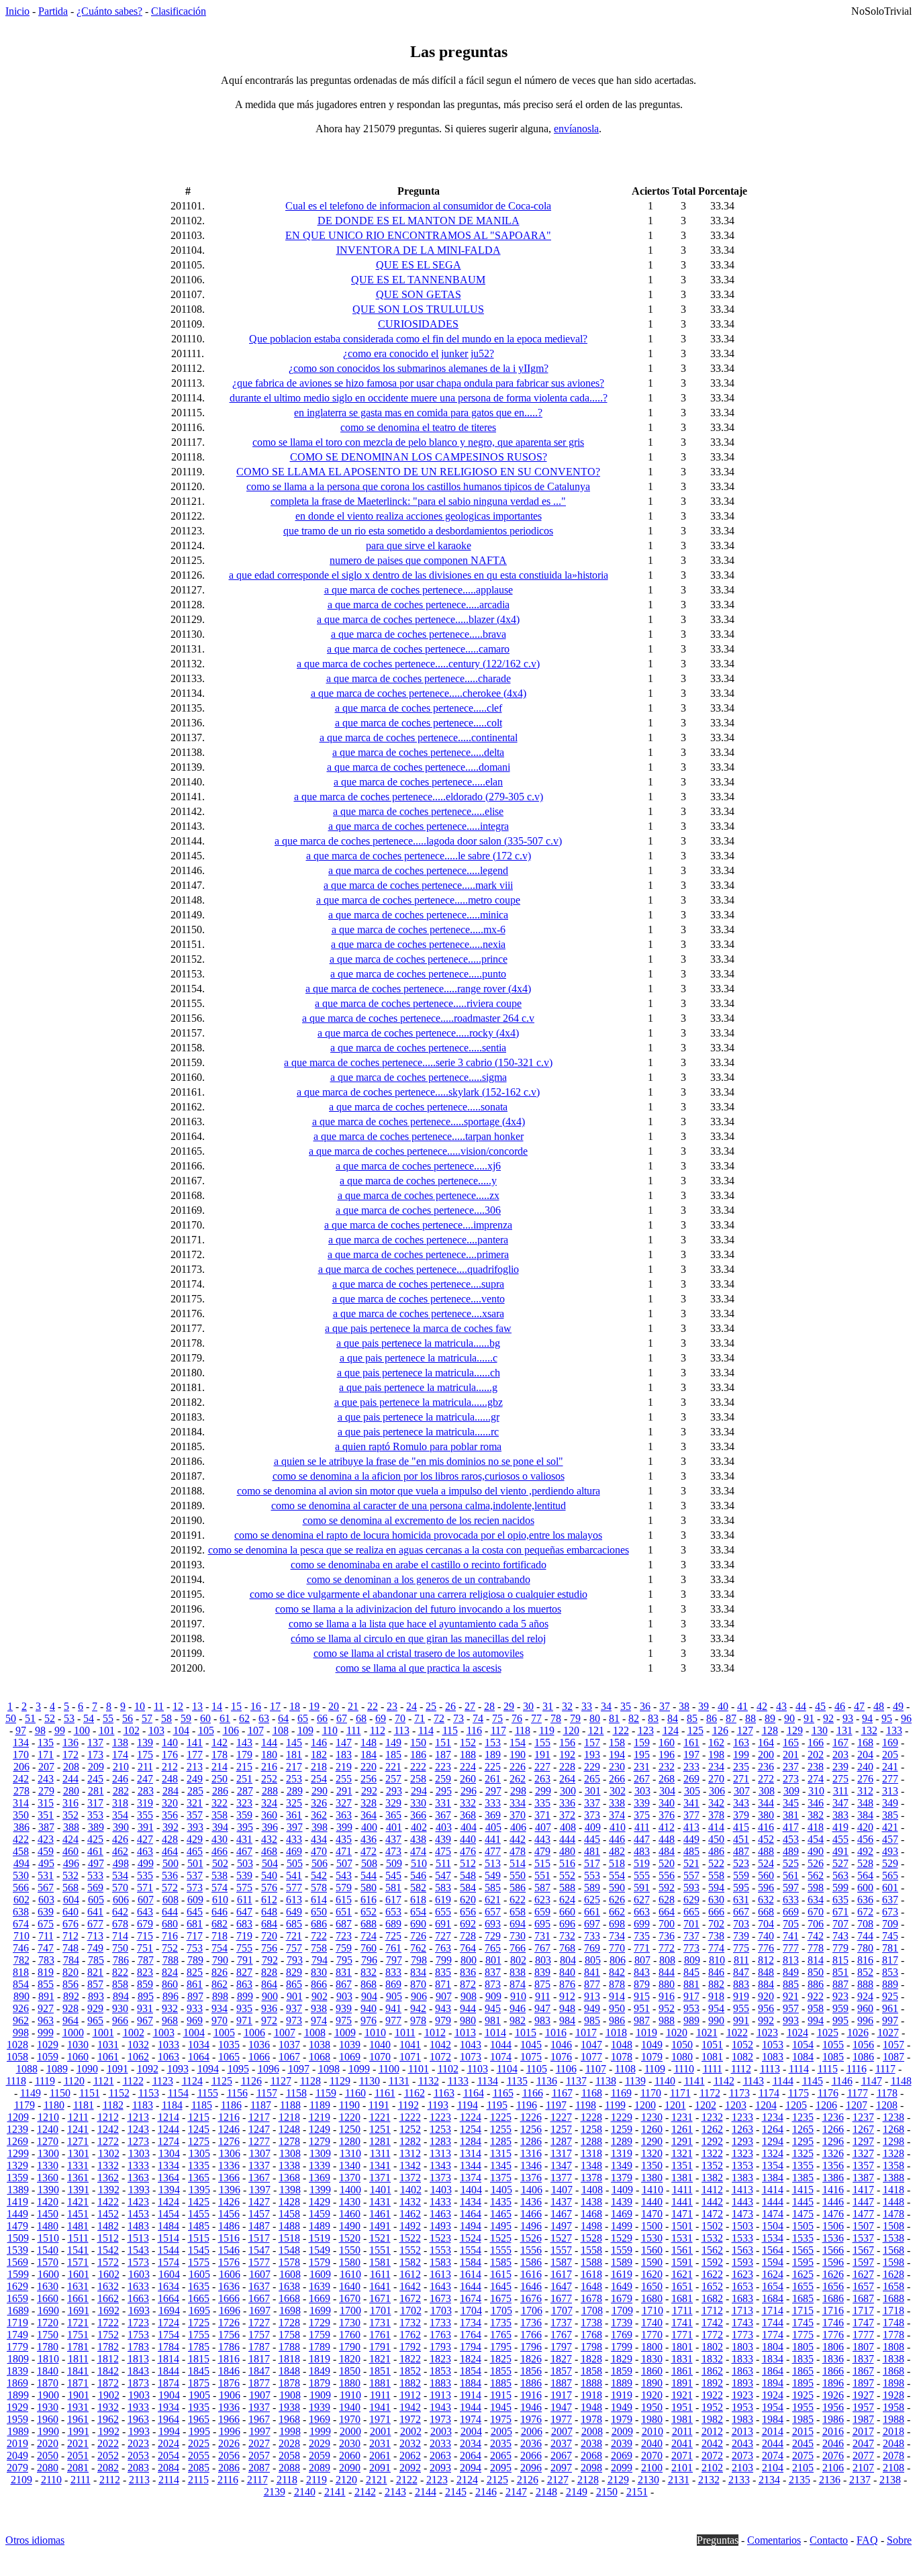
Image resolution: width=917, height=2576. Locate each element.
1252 (410, 2129)
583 (443, 1888)
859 (145, 1984)
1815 (199, 2359)
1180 (54, 2105)
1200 (645, 2105)
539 (244, 1875)
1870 (48, 2383)
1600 (48, 2274)
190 (518, 1755)
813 (791, 1960)
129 (795, 1730)
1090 (87, 2069)
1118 (16, 2081)
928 (70, 2008)
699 (642, 1924)
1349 (622, 2165)
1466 (531, 2214)
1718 (894, 2310)
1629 (17, 2286)
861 (195, 1984)
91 (809, 1718)
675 (46, 1924)
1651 (682, 2286)
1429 (320, 2202)
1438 (591, 2202)
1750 (48, 2335)
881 (691, 1984)
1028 (17, 2045)
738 (716, 1936)
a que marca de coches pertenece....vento (419, 1299)
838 (518, 1972)
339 (642, 1803)
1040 (380, 2045)
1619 (622, 2274)
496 (71, 1863)
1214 (168, 2117)
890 (21, 1996)
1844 (168, 2371)
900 (270, 1996)
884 (766, 1984)
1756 (229, 2335)
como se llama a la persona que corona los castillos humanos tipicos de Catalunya (418, 486)
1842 (108, 2371)
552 (567, 1875)
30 (528, 1706)
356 (170, 1815)
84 (673, 1718)
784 (71, 1960)
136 (70, 1743)
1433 (440, 2202)
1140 (665, 2081)
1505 (803, 2226)
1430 (350, 2202)
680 (170, 1924)
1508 (894, 2226)
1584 (471, 2262)
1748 (894, 2323)
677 (95, 1924)
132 (869, 1730)
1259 (622, 2129)
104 (181, 1730)
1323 (742, 2153)
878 (617, 1984)
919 (741, 1996)
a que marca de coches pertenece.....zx (419, 1195)
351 (46, 1815)
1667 (259, 2298)
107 (256, 1730)
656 (468, 1912)
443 (542, 1839)
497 (96, 1863)
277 (890, 1779)
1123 (163, 2081)
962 (21, 2020)
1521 (380, 2238)
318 (120, 1803)
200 (766, 1755)
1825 (501, 2359)
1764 (471, 2335)
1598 (894, 2262)
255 (344, 1779)
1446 (833, 2202)
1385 (803, 2178)
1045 (531, 2045)
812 (766, 1960)
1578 (289, 2262)
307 (742, 1791)
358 (220, 1815)
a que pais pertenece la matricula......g (418, 1387)
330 (418, 1803)
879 (642, 1984)
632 (766, 1900)
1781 (78, 2347)
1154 (178, 2093)
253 (294, 1779)
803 (543, 1960)
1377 (561, 2178)
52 (50, 1718)
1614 (471, 2274)
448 (667, 1839)
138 (120, 1743)
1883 (440, 2383)
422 (21, 1839)
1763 (440, 2335)
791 (245, 1960)
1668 (289, 2298)
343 (741, 1803)
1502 (712, 2226)
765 (493, 1948)
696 (567, 1924)
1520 (350, 2238)
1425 (199, 2202)
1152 (119, 2093)
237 (791, 1767)
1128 (310, 2081)
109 (305, 1730)
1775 (803, 2335)
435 (344, 1839)
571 (145, 1888)
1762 (410, 2335)
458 (21, 1851)
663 (642, 1912)
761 (393, 1948)
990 (716, 2020)
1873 (138, 2383)
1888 (591, 2383)
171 (46, 1755)
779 (840, 1948)
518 (617, 1863)
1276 (229, 2141)
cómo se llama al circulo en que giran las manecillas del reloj (418, 1638)
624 (567, 1900)
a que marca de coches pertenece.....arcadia (419, 605)
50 (11, 1718)
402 (419, 1827)
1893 (742, 2383)
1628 (894, 2274)
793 (295, 1960)
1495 (501, 2226)
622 (518, 1900)
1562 (712, 2250)
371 (542, 1815)
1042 (440, 2045)
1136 (547, 2081)
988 (667, 2020)
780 (865, 1948)
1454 (168, 2214)
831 (344, 1972)
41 (742, 1706)
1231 (682, 2117)
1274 (168, 2141)
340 (667, 1803)
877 (592, 1984)
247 (145, 1779)
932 (170, 2008)
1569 (17, 2262)
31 (548, 1706)
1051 (712, 2045)
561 (791, 1875)
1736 (531, 2323)
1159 (326, 2093)
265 (592, 1779)
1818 (289, 2359)
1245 (199, 2129)
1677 (561, 2298)
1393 (139, 2190)
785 (96, 1960)
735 (642, 1936)
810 (717, 1960)
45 (820, 1706)
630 (716, 1900)
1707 (562, 2310)
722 (319, 1936)
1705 (501, 2310)
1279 (320, 2141)
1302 (109, 2153)
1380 (652, 2178)
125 (695, 1730)
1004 (194, 2033)
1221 (380, 2117)
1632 (108, 2286)
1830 (652, 2359)
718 (220, 1936)
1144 (783, 2081)
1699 (320, 2310)
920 (766, 1996)
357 (195, 1815)
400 (369, 1827)
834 (418, 1972)
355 (145, 1815)
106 (231, 1730)
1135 (517, 2081)
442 (518, 1839)
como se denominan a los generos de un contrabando (419, 1579)
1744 (773, 2323)
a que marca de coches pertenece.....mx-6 (419, 929)
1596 (833, 2262)
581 (393, 1888)
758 (319, 1948)
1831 (682, 2359)
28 (489, 1706)
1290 (652, 2141)
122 (621, 1730)
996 (865, 2020)
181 (294, 1755)
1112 (741, 2069)
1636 (229, 2286)
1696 (230, 2310)
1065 (229, 2057)
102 (132, 1730)
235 (741, 1767)
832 (369, 1972)
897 (195, 1996)
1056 (863, 2045)
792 (270, 1960)
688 (369, 1924)
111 (354, 1730)
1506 (833, 2226)
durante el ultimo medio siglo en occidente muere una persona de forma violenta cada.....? (419, 398)
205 (890, 1755)
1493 (440, 2226)
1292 (712, 2141)
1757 (259, 2335)
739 (741, 1936)
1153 (149, 2093)
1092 (148, 2069)
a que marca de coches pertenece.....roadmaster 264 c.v (418, 1018)
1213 (138, 2117)
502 (220, 1863)
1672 (410, 2298)
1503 (742, 2226)
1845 (199, 2371)
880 (667, 1984)
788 (171, 1960)
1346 (531, 2165)
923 (840, 1996)
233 (691, 1767)
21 (353, 1706)
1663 (138, 2298)
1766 (531, 2335)
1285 (501, 2141)
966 (120, 2020)
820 (70, 1972)
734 (617, 1936)
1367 (259, 2178)
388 (71, 1827)
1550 (350, 2250)
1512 (108, 2238)
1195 (497, 2105)
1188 (290, 2105)
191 (542, 1755)
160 (667, 1743)
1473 (742, 2214)
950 (617, 2008)
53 (69, 1718)
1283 (440, 2141)
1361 (78, 2178)
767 (542, 1948)
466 (220, 1851)
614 (319, 1900)
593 (691, 1888)
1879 (320, 2383)
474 (418, 1851)
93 (848, 1718)
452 (766, 1839)
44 (801, 1706)
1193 (438, 2105)
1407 (562, 2190)
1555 (501, 2250)
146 (319, 1743)
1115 (828, 2069)
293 (394, 1791)
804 (568, 1960)
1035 (229, 2045)
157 (592, 1743)
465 (195, 1851)
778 (816, 1948)
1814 (168, 2359)
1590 (652, 2262)
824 (170, 1972)
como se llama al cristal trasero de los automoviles (419, 1653)
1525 (501, 2238)
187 (443, 1755)
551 (542, 1875)
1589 (622, 2262)
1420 (48, 2202)
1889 (622, 2383)
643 (145, 1912)
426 (120, 1839)
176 (170, 1755)
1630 (48, 2286)
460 (70, 1851)
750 (120, 1948)
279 (46, 1791)
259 (443, 1779)
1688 (894, 2298)
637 (890, 1900)
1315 (501, 2153)
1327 (863, 2153)
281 (96, 1791)
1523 (440, 2238)
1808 (894, 2347)
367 (443, 1815)
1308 (290, 2153)
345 (791, 1803)
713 (95, 1936)
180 (269, 1755)
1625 (803, 2274)
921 (791, 1996)
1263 (742, 2129)
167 (840, 1743)
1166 (533, 2093)
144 (269, 1743)
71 (420, 1718)
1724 (168, 2323)
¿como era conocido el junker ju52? (419, 353)
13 (197, 1706)
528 (865, 1863)
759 (344, 1948)
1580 (350, 2262)
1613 (440, 2274)
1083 (773, 2057)
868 (369, 1984)
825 (195, 1972)
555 (642, 1875)
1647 (561, 2286)
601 (890, 1888)
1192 (408, 2105)
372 (567, 1815)
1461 (380, 2214)
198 (716, 1755)
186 (418, 1755)
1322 (712, 2153)
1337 (259, 2165)
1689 (18, 2310)
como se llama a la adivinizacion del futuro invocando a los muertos (418, 1609)
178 (220, 1755)
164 (766, 1743)
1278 (289, 2141)
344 (766, 1803)
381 (791, 1815)
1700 (350, 2310)
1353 (742, 2165)
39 (704, 1706)
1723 (138, 2323)
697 (592, 1924)
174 (120, 1755)
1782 (108, 2347)
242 (21, 1779)
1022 (737, 2033)
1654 (773, 2286)
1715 (803, 2310)
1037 (289, 2045)
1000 (73, 2033)
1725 (199, 2323)
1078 (622, 2057)
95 (887, 1718)
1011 (405, 2033)
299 (543, 1791)
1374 (471, 2178)
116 (474, 1730)
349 (890, 1803)
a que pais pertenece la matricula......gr (419, 1417)
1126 (251, 2081)
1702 (411, 2310)
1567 (863, 2250)
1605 (199, 2274)
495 (46, 1863)
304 (667, 1791)
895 (146, 1996)
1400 (350, 2190)
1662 (108, 2298)
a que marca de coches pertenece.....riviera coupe (418, 1003)
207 (46, 1767)
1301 (79, 2153)
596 (766, 1888)
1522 (410, 2238)
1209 (18, 2117)
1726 (229, 2323)
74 (478, 1718)
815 (840, 1960)
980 (468, 2020)
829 (294, 1972)
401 (394, 1827)
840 (567, 1972)
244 (70, 1779)
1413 (742, 2190)
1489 (320, 2226)
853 (890, 1972)
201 (791, 1755)
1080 (682, 2057)
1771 (682, 2335)
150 (418, 1743)
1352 (712, 2165)
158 (617, 1743)
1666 (229, 2298)
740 (766, 1936)
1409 (622, 2190)
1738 (591, 2323)
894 (121, 1996)
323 (244, 1803)
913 (592, 1996)
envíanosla (576, 129)
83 (653, 1718)
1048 (622, 2045)
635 (840, 1900)
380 (766, 1815)
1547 (259, 2250)
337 (592, 1803)
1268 (894, 2129)
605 (96, 1900)
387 (46, 1827)
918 (716, 1996)
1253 (440, 2129)
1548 (289, 2250)
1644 (471, 2286)
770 (617, 1948)
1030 (78, 2045)
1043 (471, 2045)
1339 (320, 2165)
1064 (199, 2057)
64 (283, 1718)
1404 (471, 2190)
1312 (410, 2153)
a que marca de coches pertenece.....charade (419, 678)
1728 (289, 2323)
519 (642, 1863)
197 (691, 1755)
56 (128, 1718)
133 (894, 1730)
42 (762, 1706)
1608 (290, 2274)
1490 (350, 2226)
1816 (229, 2359)
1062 (138, 2057)
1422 (108, 2202)
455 (840, 1839)
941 (393, 2008)
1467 (561, 2214)
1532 (712, 2238)
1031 (108, 2045)
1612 (410, 2274)
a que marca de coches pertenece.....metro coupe (418, 900)
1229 (622, 2117)
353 (95, 1815)
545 (393, 1875)
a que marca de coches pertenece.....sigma (419, 1077)
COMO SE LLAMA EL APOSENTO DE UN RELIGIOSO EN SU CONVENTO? (418, 472)
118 (523, 1730)
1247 (259, 2129)
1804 (773, 2347)
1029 (48, 2045)
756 (269, 1948)
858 (120, 1984)
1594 (773, 2262)
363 (344, 1815)
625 (592, 1900)
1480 (48, 2226)
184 (369, 1755)
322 (220, 1803)
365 (393, 1815)
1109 (655, 2069)
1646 (531, 2286)
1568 (894, 2250)
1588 (591, 2262)
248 (170, 1779)
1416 (833, 2190)
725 (393, 1936)
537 (195, 1875)
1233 (742, 2117)
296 (469, 1791)
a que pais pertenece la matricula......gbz (419, 1402)
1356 (833, 2165)
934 (220, 2008)
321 (195, 1803)
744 (865, 1936)
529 (890, 1863)
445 (592, 1839)
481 (592, 1851)
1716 (833, 2310)
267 (642, 1779)
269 (691, 1779)
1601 (79, 2274)
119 (547, 1730)
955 (741, 2008)
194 (617, 1755)
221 (393, 1767)
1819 (320, 2359)
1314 (471, 2153)
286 (220, 1791)
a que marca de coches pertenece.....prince (419, 959)
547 (443, 1875)
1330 (48, 2165)
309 (791, 1791)
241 (890, 1767)
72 (439, 1718)
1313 (440, 2153)
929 (95, 2008)
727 (443, 1936)
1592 (712, 2262)
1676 (531, 2298)
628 (667, 1900)
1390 (48, 2190)
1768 (591, 2335)
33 (587, 1706)
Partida (53, 11)
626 (617, 1900)
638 (21, 1912)
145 (294, 1743)
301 (593, 1791)
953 (691, 2008)
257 (393, 1779)
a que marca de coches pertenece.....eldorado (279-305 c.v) (419, 797)
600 (865, 1888)
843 (642, 1972)
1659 (17, 2298)
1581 (380, 2262)
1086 (863, 2057)
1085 (833, 2057)
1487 (259, 2226)
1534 (773, 2238)
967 (145, 2020)
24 (412, 1706)
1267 (863, 2129)
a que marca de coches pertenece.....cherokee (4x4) (419, 693)
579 (344, 1888)
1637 (259, 2286)
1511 (78, 2238)
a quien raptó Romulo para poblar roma (418, 1446)
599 (840, 1888)
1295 (803, 2141)
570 (120, 1888)
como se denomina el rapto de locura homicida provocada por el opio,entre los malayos (418, 1535)
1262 (712, 2129)
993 (791, 2020)
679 (145, 1924)
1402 (411, 2190)
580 (369, 1888)
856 (70, 1984)
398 (320, 1827)
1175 (799, 2093)
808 (667, 1960)
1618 (591, 2274)
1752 (108, 2335)
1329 (17, 2165)
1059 (48, 2057)
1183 (143, 2105)
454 (816, 1839)
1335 (199, 2165)
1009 (345, 2033)
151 (443, 1743)
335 (542, 1803)
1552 (410, 2250)
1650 (652, 2286)
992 (766, 2020)
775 (741, 1948)
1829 (622, 2359)
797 (394, 1960)
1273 (138, 2141)
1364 (168, 2178)
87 (731, 1718)
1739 (622, 2323)
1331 (78, 2165)
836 (468, 1972)
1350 (652, 2165)
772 (667, 1948)
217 (294, 1767)
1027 (888, 2033)
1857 (561, 2371)
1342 (410, 2165)
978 (418, 2020)
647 (244, 1912)
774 (716, 1948)
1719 (17, 2323)
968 (170, 2020)
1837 (863, 2359)
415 (741, 1827)
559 (741, 1875)
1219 (320, 2117)
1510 (48, 2238)
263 (542, 1779)
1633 (138, 2286)
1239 (17, 2129)
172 (70, 1755)
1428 (289, 2202)
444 (567, 1839)
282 (121, 1791)
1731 (380, 2323)
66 (322, 1718)
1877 (259, 2383)
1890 (652, 2383)
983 (542, 2020)
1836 (833, 2359)
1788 (289, 2347)
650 (319, 1912)
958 (816, 2008)
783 (46, 1960)
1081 (712, 2057)
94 (867, 1718)
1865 (803, 2371)
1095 (238, 2069)
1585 (501, 2262)
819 (46, 1972)
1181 (84, 2105)
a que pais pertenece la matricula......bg (418, 1343)
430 (220, 1839)
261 (493, 1779)
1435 (501, 2202)
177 (195, 1755)
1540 (48, 2250)
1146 (842, 2081)
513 (493, 1863)
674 (21, 1924)
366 (418, 1815)
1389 (18, 2190)
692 (468, 1924)
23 (392, 1706)
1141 (694, 2081)
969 (195, 2020)
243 (46, 1779)
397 (295, 1827)
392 (171, 1827)
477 (493, 1851)
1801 (682, 2347)
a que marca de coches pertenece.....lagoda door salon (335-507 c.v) (418, 841)
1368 (289, 2178)
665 (691, 1912)
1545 (199, 2250)
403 (444, 1827)
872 (468, 1984)
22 (373, 1706)
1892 (712, 2383)
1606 (230, 2274)
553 (592, 1875)
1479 (17, 2226)
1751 (78, 2335)
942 (418, 2008)
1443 (742, 2202)
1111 (713, 2069)
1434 (471, 2202)
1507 (863, 2226)
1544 (168, 2250)
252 (269, 1779)
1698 (290, 2310)
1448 (894, 2202)
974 (319, 2020)
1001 (103, 2033)
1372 (410, 2178)
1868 (894, 2371)
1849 (320, 2371)
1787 (259, 2347)
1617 (561, 2274)
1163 (444, 2093)
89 (770, 1718)
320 (170, 1803)
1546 (229, 2250)
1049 (652, 2045)
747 (46, 1948)
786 (121, 1960)
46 (840, 1706)
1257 (561, 2129)
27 (470, 1706)
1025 (828, 2033)
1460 (350, 2214)
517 (592, 1863)
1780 (48, 2347)
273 (791, 1779)
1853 (440, 2371)
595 (741, 1888)
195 (642, 1755)
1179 (25, 2105)
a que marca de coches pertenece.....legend (418, 870)
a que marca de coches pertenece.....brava (419, 634)
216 (269, 1767)
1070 (380, 2057)
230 (617, 1767)
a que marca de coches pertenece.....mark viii (418, 885)
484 (667, 1851)
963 (46, 2020)
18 (295, 1706)
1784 (168, 2347)
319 (145, 1803)
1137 (576, 2081)
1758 (289, 2335)
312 (865, 1791)
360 (269, 1815)
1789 (320, 2347)
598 (816, 1888)
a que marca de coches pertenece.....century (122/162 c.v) (418, 664)
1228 (591, 2117)
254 (319, 1779)
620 (468, 1900)
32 (567, 1706)
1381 (682, 2178)
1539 (17, 2250)
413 (691, 1827)
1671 (380, 2298)
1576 (229, 2262)
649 (294, 1912)
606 (121, 1900)
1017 (586, 2033)
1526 (531, 2238)
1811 (78, 2359)
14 (217, 1706)
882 (716, 1984)
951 (642, 2008)
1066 (259, 2057)
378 (716, 1815)
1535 (803, 2238)
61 (225, 1718)
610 (220, 1900)
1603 (139, 2274)
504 (270, 1863)
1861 (682, 2371)
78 (556, 1718)
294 (419, 1791)
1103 (478, 2069)
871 (443, 1984)
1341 (380, 2165)
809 (692, 1960)
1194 (468, 2105)
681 (195, 1924)
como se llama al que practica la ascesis (419, 1668)
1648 (591, 2286)
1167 (562, 2093)
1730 (350, 2323)
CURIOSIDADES (418, 324)
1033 (168, 2045)
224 (468, 1767)
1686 (833, 2298)
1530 (652, 2238)
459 (46, 1851)
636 (865, 1900)
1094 (208, 2069)
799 (444, 1960)
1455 (199, 2214)
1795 (501, 2347)
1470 (652, 2214)
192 (567, 1755)
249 (195, 1779)
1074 (501, 2057)
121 (596, 1730)
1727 (259, 2323)
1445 (803, 2202)
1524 (471, 2238)
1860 (652, 2371)
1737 (561, 2323)
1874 (168, 2383)
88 (751, 1718)
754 (220, 1948)
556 (667, 1875)
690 (418, 1924)
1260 (652, 2129)
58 (166, 1718)
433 (294, 1839)
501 (195, 1863)
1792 (410, 2347)
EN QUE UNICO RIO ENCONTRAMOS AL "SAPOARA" (418, 235)
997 (890, 2020)
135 (46, 1743)
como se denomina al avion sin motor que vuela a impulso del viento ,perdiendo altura (419, 1491)
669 (791, 1912)
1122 (133, 2081)
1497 (561, 2226)
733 (592, 1936)
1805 (803, 2347)
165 (791, 1743)
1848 (289, 2371)
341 (691, 1803)
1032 (138, 2045)
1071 (410, 2057)
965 (95, 2020)
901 (295, 1996)
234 (716, 1767)
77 (536, 1718)
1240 (48, 2129)
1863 (742, 2371)
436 (369, 1839)
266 (617, 1779)
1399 (320, 2190)
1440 (652, 2202)
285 (195, 1791)
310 (816, 1791)
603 (46, 1900)
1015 (526, 2033)
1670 (350, 2298)
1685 (803, 2298)
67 (342, 1718)
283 (146, 1791)
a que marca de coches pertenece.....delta (418, 752)
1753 (138, 2335)
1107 (596, 2069)
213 (195, 1767)
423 (46, 1839)
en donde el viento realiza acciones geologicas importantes (419, 516)
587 (542, 1888)
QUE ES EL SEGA (419, 265)
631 (741, 1900)
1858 (591, 2371)
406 (518, 1827)
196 (667, 1755)
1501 (682, 2226)
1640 (350, 2286)
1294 (773, 2141)
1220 (350, 2117)
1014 (495, 2033)
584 (468, 1888)
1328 (894, 2153)
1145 (813, 2081)
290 (320, 1791)
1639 (320, 2286)
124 (671, 1730)
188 (468, 1755)
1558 (591, 2250)
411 (642, 1827)
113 (402, 1730)
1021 (707, 2033)
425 (95, 1839)
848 (766, 1972)
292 (369, 1791)
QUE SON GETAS (419, 294)
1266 (833, 2129)
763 (443, 1948)
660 (567, 1912)
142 (220, 1743)
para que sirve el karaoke (419, 545)
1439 (622, 2202)
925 (890, 1996)
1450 (48, 2214)
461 (95, 1851)
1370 (350, 2178)
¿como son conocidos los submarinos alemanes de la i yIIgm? (419, 368)
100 (82, 1730)
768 (567, 1948)
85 (692, 1718)
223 (443, 1767)
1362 (108, 2178)
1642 (410, 2286)
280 (71, 1791)
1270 (48, 2141)
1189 (320, 2105)
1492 (410, 2226)
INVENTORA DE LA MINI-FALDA (419, 250)
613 (294, 1900)
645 (195, 1912)
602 (21, 1900)
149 (393, 1743)
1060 (78, 2057)
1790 (350, 2347)
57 (147, 1718)
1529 (622, 2238)
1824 (471, 2359)
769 (592, 1948)
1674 (471, 2298)
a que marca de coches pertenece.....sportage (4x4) (419, 1122)
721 (294, 1936)
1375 (501, 2178)
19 (314, 1706)
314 (21, 1803)
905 (394, 1996)
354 (120, 1815)
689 (393, 1924)
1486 (229, 2226)
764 (468, 1948)
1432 (410, 2202)
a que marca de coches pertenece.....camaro (418, 649)
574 (220, 1888)
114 (426, 1730)
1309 (320, 2153)
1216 (229, 2117)
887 (840, 1984)
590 (617, 1888)
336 (567, 1803)
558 (716, 1875)
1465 (501, 2214)
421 (890, 1827)
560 (766, 1875)
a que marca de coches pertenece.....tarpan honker (419, 1136)
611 (245, 1900)
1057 (894, 2045)
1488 (289, 2226)
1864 (773, 2371)
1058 (17, 2057)
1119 (45, 2081)
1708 (592, 2310)
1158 (296, 2093)
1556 (531, 2250)
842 (617, 1972)
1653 (742, 2286)
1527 (561, 2238)
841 (592, 1972)
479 (542, 1851)
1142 (724, 2081)
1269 (17, 2141)
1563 (742, 2250)
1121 (104, 2081)
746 (21, 1948)
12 (178, 1706)
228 (567, 1767)
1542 (108, 2250)
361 (294, 1815)
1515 (199, 2238)
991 (741, 2020)
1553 (440, 2250)
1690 (48, 2310)
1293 (742, 2141)
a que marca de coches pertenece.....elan (418, 782)
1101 (419, 2069)
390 (121, 1827)
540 (269, 1875)
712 (70, 1936)
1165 (503, 2093)
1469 (622, 2214)
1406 (532, 2190)
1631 (78, 2286)
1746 (833, 2323)
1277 (259, 2141)
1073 (471, 2057)
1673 (440, 2298)
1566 (833, 2250)
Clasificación (179, 11)
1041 (410, 2045)
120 (571, 1730)
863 (244, 1984)
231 (642, 1767)
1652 (712, 2286)
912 (567, 1996)
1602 (109, 2274)
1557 (561, 2250)
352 (70, 1815)
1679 (622, 2298)
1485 (199, 2226)
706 (816, 1924)
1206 (826, 2105)
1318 (591, 2153)
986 (617, 2020)
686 (319, 1924)
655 (443, 1912)
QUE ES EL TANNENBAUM (418, 280)
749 (95, 1948)
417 (791, 1827)
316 (70, 1803)
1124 (192, 2081)
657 (493, 1912)
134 (21, 1743)
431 (244, 1839)
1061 (108, 2057)
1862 (712, 2371)
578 (319, 1888)
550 (518, 1875)
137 (95, 1743)
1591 (682, 2262)
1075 (531, 2057)
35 (626, 1706)
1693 (139, 2310)
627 (642, 1900)
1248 (289, 2129)
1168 (592, 2093)
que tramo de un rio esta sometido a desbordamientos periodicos (418, 531)
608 (171, 1900)
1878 (289, 2383)
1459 (320, 2214)
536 (170, 1875)
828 (269, 1972)
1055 (833, 2045)
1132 (429, 2081)
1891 (682, 2383)
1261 (682, 2129)
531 (46, 1875)
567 (46, 1888)
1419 (17, 2202)
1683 (742, 2298)
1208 (887, 2105)
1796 (531, 2347)
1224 (471, 2117)
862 (220, 1984)
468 (269, 1851)
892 (71, 1996)
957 (791, 2008)
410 (618, 1827)
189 (493, 1755)
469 (294, 1851)
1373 (440, 2178)
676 (70, 1924)
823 (145, 1972)
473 (393, 1851)
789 (195, 1960)
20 (334, 1706)
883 (741, 1984)
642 (120, 1912)
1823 (440, 2359)
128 (770, 1730)
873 (493, 1984)
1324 (773, 2153)
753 (195, 1948)
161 (691, 1743)
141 (195, 1743)
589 (592, 1888)
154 (518, 1743)
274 (816, 1779)
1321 (682, 2153)
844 (667, 1972)
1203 (736, 2105)
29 (509, 1706)
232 (667, 1767)
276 (865, 1779)
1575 (199, 2262)
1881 (380, 2383)
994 (816, 2020)
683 (244, 1924)
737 (691, 1936)
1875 (199, 2383)
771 (642, 1948)
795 (344, 1960)
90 (789, 1718)
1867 (863, 2371)
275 (840, 1779)
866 (319, 1984)
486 (716, 1851)
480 (567, 1851)
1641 (380, 2286)
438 (418, 1839)
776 (766, 1948)
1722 (108, 2323)
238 (816, 1767)
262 (518, 1779)
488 (766, 1851)
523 (741, 1863)
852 (865, 1972)
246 (120, 1779)
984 (567, 2020)
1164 (474, 2093)
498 (121, 1863)
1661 (78, 2298)
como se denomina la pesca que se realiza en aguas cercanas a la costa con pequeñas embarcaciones (419, 1550)
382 (816, 1815)
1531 (682, 2238)
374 (617, 1815)
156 (567, 1743)
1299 (18, 2153)
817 (890, 1960)
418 (816, 1827)
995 (840, 2020)
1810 (48, 2359)
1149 (31, 2093)
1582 (410, 2262)
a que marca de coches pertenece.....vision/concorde (418, 1151)
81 (614, 1718)
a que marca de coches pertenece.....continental (419, 737)
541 (294, 1875)
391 (146, 1827)
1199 (615, 2105)
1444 (773, 2202)
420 (865, 1827)
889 (890, 1984)
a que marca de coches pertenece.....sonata (418, 1107)
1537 (863, 2238)
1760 (350, 2335)
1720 (48, 2323)
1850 (350, 2371)
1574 (168, 2262)
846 (716, 1972)
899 (245, 1996)
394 (220, 1827)
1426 (229, 2202)
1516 (229, 2238)
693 (493, 1924)
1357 (863, 2165)
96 (906, 1718)
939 (344, 2008)
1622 (712, 2274)
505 (295, 1863)
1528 (591, 2238)
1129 (340, 2081)
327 (344, 1803)
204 (865, 1755)
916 (667, 1996)
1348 (591, 2165)
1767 (561, 2335)
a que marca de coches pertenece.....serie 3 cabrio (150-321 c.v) (418, 1062)
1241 (78, 2129)
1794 (471, 2347)
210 (121, 1767)
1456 (229, 2214)
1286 (531, 2141)
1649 (622, 2286)
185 (393, 1755)
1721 (78, 2323)
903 (344, 1996)
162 (716, 1743)
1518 (289, 2238)
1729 (320, 2323)
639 (46, 1912)
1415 (803, 2190)
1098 (329, 2069)
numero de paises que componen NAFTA (418, 560)
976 (369, 2020)
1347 (561, 2165)
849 (791, 1972)
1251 (380, 2129)
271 (741, 1779)
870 (418, 1984)
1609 (320, 2274)
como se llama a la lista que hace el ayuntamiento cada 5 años (419, 1624)
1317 (561, 2153)
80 (595, 1718)
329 (393, 1803)
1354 (773, 2165)
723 (344, 1936)
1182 (113, 2105)
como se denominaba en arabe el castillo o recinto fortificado (419, 1565)
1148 (901, 2081)
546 (418, 1875)
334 (518, 1803)
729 (493, 1936)
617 (393, 1900)
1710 (653, 2310)
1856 (531, 2371)
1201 (675, 2105)
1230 (652, 2117)
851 (840, 1972)
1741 (682, 2323)
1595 (803, 2262)
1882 (410, 2383)
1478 (894, 2214)
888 (865, 1984)
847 (741, 1972)
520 (667, 1863)
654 (418, 1912)
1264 (773, 2129)
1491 (380, 2226)
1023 (767, 2033)
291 (344, 1791)
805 (593, 1960)
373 (592, 1815)
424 (70, 1839)
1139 (635, 2081)
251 (244, 1779)
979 (443, 2020)
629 (691, 1900)
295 (444, 1791)
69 (381, 1718)
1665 (199, 2298)
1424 (168, 2202)
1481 (78, 2226)
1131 (399, 2081)
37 (665, 1706)
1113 (770, 2069)
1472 (712, 2214)
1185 (202, 2105)
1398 (290, 2190)
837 (493, 1972)
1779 (17, 2347)
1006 (254, 2033)
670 (816, 1912)
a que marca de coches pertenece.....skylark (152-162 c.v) (418, 1092)
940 (369, 2008)
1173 (739, 2093)
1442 (712, 2202)
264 (567, 1779)
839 (542, 1972)
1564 (773, 2250)
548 (468, 1875)
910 (518, 1996)
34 (606, 1706)
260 (468, 1779)
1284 (471, 2141)
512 (468, 1863)
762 (418, 1948)
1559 (622, 2250)
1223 (440, 2117)
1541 (78, 2250)
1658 (894, 2286)
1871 (78, 2383)
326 (319, 1803)
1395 (199, 2190)
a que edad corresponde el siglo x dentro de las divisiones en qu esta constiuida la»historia (419, 575)
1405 (501, 2190)
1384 (773, 2178)
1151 (90, 2093)
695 (542, 1924)
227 (542, 1767)
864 (269, 1984)
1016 (556, 2033)
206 (21, 1767)
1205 (796, 2105)
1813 (138, 2359)
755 (244, 1948)
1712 (712, 2310)
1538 (894, 2238)
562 (816, 1875)
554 (617, 1875)
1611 (380, 2274)
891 (46, 1996)
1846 (229, 2371)
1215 (199, 2117)
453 (791, 1839)
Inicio (17, 11)
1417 (863, 2190)
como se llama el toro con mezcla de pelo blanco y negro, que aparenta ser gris (418, 442)
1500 (652, 2226)
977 (393, 2020)
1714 (773, 2310)
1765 (501, 2335)
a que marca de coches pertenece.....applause (419, 590)
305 (692, 1791)
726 (418, 1936)
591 (642, 1888)
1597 (863, 2262)
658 (518, 1912)
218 (319, 1767)
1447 (863, 2202)
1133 (458, 2081)
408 (568, 1827)
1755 (199, 2335)
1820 (350, 2359)
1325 (803, 2153)
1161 (385, 2093)
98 (40, 1730)
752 (170, 1948)
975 (344, 2020)
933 (195, 2008)
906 (419, 1996)
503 (245, 1863)
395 (245, 1827)
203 (840, 1755)
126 (720, 1730)
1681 (682, 2298)
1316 (531, 2153)
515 (542, 1863)
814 (816, 1960)
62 (244, 1718)
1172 (710, 2093)
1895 (803, 2383)
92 (828, 1718)
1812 (108, 2359)
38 (684, 1706)
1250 (350, 2129)
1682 (712, 2298)
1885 (501, 2383)
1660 (48, 2298)
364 (369, 1815)
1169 (621, 2093)
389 (96, 1827)
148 (369, 1743)
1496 (531, 2226)
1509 (18, 2238)
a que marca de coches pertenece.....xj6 (418, 1166)
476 (468, 1851)
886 (816, 1984)
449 (691, 1839)
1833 (742, 2359)
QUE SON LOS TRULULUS (418, 309)
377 (691, 1815)
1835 (803, 2359)
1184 (172, 2105)
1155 (208, 2093)
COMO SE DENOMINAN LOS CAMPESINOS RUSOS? (419, 457)
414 (716, 1827)
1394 (169, 2190)
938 (319, 2008)
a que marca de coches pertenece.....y (418, 1181)
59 (186, 1718)
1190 (349, 2105)
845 (691, 1972)
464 (170, 1851)
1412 (712, 2190)
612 (269, 1900)
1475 (803, 2214)
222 (418, 1767)
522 (716, 1863)
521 (691, 1863)
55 (108, 1718)
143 (244, 1743)
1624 (773, 2274)
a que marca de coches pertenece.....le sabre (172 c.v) (419, 856)
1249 (320, 2129)
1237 (863, 2117)
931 (145, 2008)
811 (741, 1960)
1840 (48, 2371)
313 (890, 1791)
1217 (259, 2117)
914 (617, 1996)
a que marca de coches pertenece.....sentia (418, 1048)
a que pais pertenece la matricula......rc (418, 1432)
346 (816, 1803)
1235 (803, 2117)
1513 (138, 2238)
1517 (259, 2238)
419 (840, 1827)
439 (443, 1839)
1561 (682, 2250)
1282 (410, 2141)
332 (468, 1803)
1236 (833, 2117)
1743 (742, 2323)
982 (518, 2020)
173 (95, 1755)
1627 (863, 2274)
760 (369, 1948)
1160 (355, 2093)
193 (592, 1755)
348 (865, 1803)
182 (319, 1755)
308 (767, 1791)
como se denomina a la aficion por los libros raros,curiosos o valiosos (419, 1476)
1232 (712, 2117)
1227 (561, 2117)
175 (145, 1755)
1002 (134, 2033)
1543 (138, 2250)
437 (393, 1839)
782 (21, 1960)
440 (468, 1839)
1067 (289, 2057)
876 (567, 1984)
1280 (350, 2141)
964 (70, 2020)
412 (667, 1827)
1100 (389, 2069)
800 (469, 1960)
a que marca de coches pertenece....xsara (419, 1314)
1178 (887, 2093)
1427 (259, 2202)
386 (21, 1827)
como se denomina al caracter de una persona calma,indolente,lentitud (419, 1506)
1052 (742, 2045)
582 (418, 1888)
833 (393, 1972)
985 (592, 2020)
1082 (742, 2057)
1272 (108, 2141)
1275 (199, 2141)
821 (95, 1972)
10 (140, 1706)
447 (642, 1839)
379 (741, 1815)
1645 (501, 2286)
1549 (320, 2250)
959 (840, 2008)
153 (493, 1743)
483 (642, 1851)
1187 (261, 2105)
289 (295, 1791)
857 (95, 1984)
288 (270, 1791)
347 (840, 1803)
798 (419, 1960)
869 (393, 1984)
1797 (561, 2347)
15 (236, 1706)
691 (443, 1924)
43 (781, 1706)
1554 (471, 2250)
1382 (712, 2178)
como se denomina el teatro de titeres (418, 427)
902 (320, 1996)
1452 (108, 2214)
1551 (380, 2250)
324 (269, 1803)
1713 (742, 2310)
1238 (894, 2117)
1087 (894, 2057)
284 (171, 1791)
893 (96, 1996)
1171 (680, 2093)
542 (319, 1875)
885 (791, 1984)
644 (170, 1912)
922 (816, 1996)
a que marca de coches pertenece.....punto (418, 974)
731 (542, 1936)
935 (244, 2008)
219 (344, 1767)
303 (642, 1791)
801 (493, 1960)
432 (269, 1839)
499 (146, 1863)
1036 (259, 2045)
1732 (410, 2323)
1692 (109, 2310)
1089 (57, 2069)
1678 (591, 2298)
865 (294, 1984)
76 (517, 1718)
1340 (350, 2165)
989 (691, 2020)
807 (642, 1960)
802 (518, 1960)
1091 (117, 2069)
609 (195, 1900)
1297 (863, 2141)
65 (303, 1718)
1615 (501, 2274)
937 (294, 2008)
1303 (139, 2153)
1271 (78, 2141)
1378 (591, 2178)
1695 (199, 2310)
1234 (773, 2117)
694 (518, 1924)
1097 (299, 2069)
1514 (168, 2238)
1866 (833, 2371)
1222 (410, 2117)
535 (145, 1875)
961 (890, 2008)
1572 (108, 2262)
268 (667, 1779)
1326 (833, 2153)
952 (667, 2008)
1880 (350, 2383)
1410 (653, 2190)
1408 (592, 2190)
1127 (281, 2081)
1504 (773, 2226)
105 (206, 1730)
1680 (652, 2298)
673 (890, 1912)
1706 (532, 2310)
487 (741, 1851)
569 (95, 1888)
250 (220, 1779)
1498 (591, 2226)
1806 (833, 2347)
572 (170, 1888)
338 (617, 1803)
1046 (561, 2045)
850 (816, 1972)
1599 (18, 2274)
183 (344, 1755)
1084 (803, 2057)
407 (543, 1827)
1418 (894, 2190)
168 (865, 1743)
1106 (566, 2069)
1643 (440, 2286)
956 (766, 2008)
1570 (48, 2262)
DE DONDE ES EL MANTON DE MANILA (419, 221)
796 (369, 1960)
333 (493, 1803)
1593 (742, 2262)
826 (220, 1972)
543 (344, 1875)
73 (458, 1718)
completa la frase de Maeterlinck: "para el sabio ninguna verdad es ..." (418, 501)
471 (344, 1851)
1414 (773, 2190)
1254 (471, 2129)
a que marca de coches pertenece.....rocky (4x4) (418, 1033)
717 (195, 1936)
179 (244, 1755)
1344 (471, 2165)
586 (518, 1888)
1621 (682, 2274)
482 (617, 1851)
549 (493, 1875)
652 (369, 1912)
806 (618, 1960)
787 (146, 1960)
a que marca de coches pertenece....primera (418, 1254)
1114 (799, 2069)
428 (170, 1839)
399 (344, 1827)
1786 (229, 2347)
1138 (606, 2081)
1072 (440, 2057)
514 (518, 1863)
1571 (78, 2262)
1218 (289, 2117)
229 (592, 1767)
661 (592, 1912)
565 (890, 1875)
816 (865, 1960)
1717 (863, 2310)
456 (865, 1839)
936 (269, 2008)
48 (879, 1706)
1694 (169, 2310)
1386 (833, 2178)
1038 (320, 2045)
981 (493, 2020)
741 (791, 1936)
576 (269, 1888)
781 (890, 1948)
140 (170, 1743)
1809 (18, 2359)
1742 (712, 2323)
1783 (138, 2347)
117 (498, 1730)
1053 (773, 2045)
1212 (108, 2117)
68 (361, 1718)
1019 (646, 2033)
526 (816, 1863)
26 (450, 1706)
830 (319, 1972)
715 (145, 1936)
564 (865, 1875)
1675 (501, 2298)
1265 (803, 2129)
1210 (48, 2117)
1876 (229, 2383)
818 (21, 1972)
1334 (168, 2165)
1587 (561, 2262)
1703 (441, 2310)
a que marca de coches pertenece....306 (418, 1210)
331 (443, 1803)
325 (294, 1803)
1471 (682, 2214)
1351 (682, 2165)
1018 (616, 2033)
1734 (471, 2323)
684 (269, 1924)
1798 (591, 2347)
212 (170, 1767)
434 (319, 1839)
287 (245, 1791)
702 (716, 1924)
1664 (168, 2298)
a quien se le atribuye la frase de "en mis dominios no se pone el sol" (419, 1461)
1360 (48, 2178)
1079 (652, 2057)
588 (567, 1888)
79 (575, 1718)
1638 (289, 2286)
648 (269, 1912)
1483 (138, 2226)
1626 (833, 2274)
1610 (350, 2274)
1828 (591, 2359)
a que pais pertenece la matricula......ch (419, 1373)
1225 (501, 2117)
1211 (78, 2117)
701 (691, 1924)
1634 (168, 2286)
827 (244, 1972)
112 (378, 1730)
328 (369, 1803)
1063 (168, 2057)
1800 (652, 2347)
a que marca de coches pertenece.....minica (418, 915)
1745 (803, 2323)
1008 (315, 2033)
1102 (448, 2069)
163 (741, 1743)
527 (840, 1863)
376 (667, 1815)
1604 (169, 2274)
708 (865, 1924)
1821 (380, 2359)
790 (220, 1960)
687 (344, 1924)
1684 (773, 2298)
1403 (441, 2190)
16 (256, 1706)
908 (469, 1996)
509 (394, 1863)
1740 (652, 2323)
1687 (863, 2298)
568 (70, 1888)
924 (865, 1996)
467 (244, 1851)
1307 (260, 2153)
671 (840, 1912)
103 (156, 1730)
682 (220, 1924)
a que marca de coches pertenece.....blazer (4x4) (418, 619)
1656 (833, 2286)
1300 (48, 2153)
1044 (501, 2045)
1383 (742, 2178)
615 (344, 1900)
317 (95, 1803)
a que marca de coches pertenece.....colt (419, 723)
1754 (168, 2335)
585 (493, 1888)
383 (840, 1815)
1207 (857, 2105)
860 (170, 1984)
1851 (380, 2371)
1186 (231, 2105)
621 (493, 1900)
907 (444, 1996)
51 (30, 1718)
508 (369, 1863)
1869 (17, 2383)
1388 (894, 2178)
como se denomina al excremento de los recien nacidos (419, 1520)
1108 (625, 2069)
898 (220, 1996)
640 (70, 1912)
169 (890, 1743)
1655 (803, 2286)
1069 (350, 2057)
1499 (622, 2226)
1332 (108, 2165)
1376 (531, 2178)
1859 (622, 2371)
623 (542, 1900)
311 (841, 1791)
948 (567, 2008)
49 (898, 1706)
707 (840, 1924)
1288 (591, 2141)
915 (642, 1996)
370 (518, 1815)
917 (691, 1996)
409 (593, 1827)
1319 (622, 2153)
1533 (742, 2238)
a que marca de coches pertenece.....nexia (418, 944)
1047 (591, 2045)
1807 (863, 2347)
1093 (178, 2069)
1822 (410, 2359)
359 (244, 1815)
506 (320, 1863)
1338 (289, 2165)
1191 (379, 2105)
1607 (260, 2274)
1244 (168, 2129)
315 (46, 1803)
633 (791, 1900)
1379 (622, 2178)
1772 (712, 2335)
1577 (259, 2262)
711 (46, 1936)
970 (220, 2020)
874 (518, 1984)
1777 (863, 2335)
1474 (773, 2214)
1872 (108, 2383)
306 (717, 1791)
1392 (109, 2190)
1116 (857, 2069)
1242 (108, 2129)
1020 (677, 2033)
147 (344, 1743)
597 (791, 1888)
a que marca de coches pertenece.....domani (419, 767)
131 (844, 1730)
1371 (380, 2178)
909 (493, 1996)
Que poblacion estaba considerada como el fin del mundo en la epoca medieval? (418, 339)
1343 (440, 2165)
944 (468, 2008)
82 (634, 1718)
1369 (320, 2178)
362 (319, 1815)
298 (518, 1791)
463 (145, 1851)
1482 (108, 2226)
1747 (863, 2323)
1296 (833, 2141)
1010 (375, 2033)
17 (275, 1706)
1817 (259, 2359)
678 (120, 1924)
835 (443, 1972)
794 (320, 1960)
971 (244, 2020)
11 (159, 1706)
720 (269, 1936)
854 (21, 1984)
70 (400, 1718)
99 (60, 1730)
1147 (872, 2081)
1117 (885, 2069)
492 (865, 1851)
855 (46, 1984)
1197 (556, 2105)
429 (195, 1839)
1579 (320, 2262)
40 (723, 1706)
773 (691, 1948)
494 (21, 1863)
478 (518, 1851)
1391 (79, 2190)
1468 (591, 2214)
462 (120, 1851)
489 (791, 1851)
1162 (415, 2093)
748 (70, 1948)
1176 (828, 2093)
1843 (138, 2371)
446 (617, 1839)
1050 (682, 2045)
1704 (471, 2310)
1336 (229, 2165)
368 (468, 1815)
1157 (267, 2093)
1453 (138, 2214)
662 (617, 1912)
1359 (17, 2178)
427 (145, 1839)
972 (269, 2020)
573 (195, 1888)
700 (667, 1924)
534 (120, 1875)
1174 (769, 2093)
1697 (260, 2310)
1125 (222, 2081)
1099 (359, 2069)
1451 (78, 2214)
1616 (531, 2274)
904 (369, 1996)
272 (766, 1779)
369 (493, 1815)
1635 (199, 2286)
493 (890, 1851)
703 (741, 1924)
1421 (78, 2202)
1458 (289, 2214)
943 (443, 2008)
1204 (766, 2105)
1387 (863, 2178)
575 (244, 1888)
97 (21, 1730)
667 (741, 1912)
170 (21, 1755)
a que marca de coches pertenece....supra (418, 1284)
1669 (320, 2298)
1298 (894, 2141)
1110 (684, 2069)
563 (840, 1875)
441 (493, 1839)
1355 (803, 2165)
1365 (199, 2178)
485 (691, 1851)
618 (418, 1900)
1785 (199, 2347)
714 (120, 1936)
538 (220, 1875)
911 (543, 1996)
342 (716, 1803)
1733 (440, 2323)
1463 (440, 2214)
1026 (858, 2033)
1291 (682, 2141)
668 (766, 1912)
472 (369, 1851)
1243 (138, 2129)
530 (21, 1875)
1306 (230, 2153)
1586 (531, 2262)
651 (344, 1912)
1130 (370, 2081)
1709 (622, 2310)
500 (171, 1863)
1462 (410, 2214)
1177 (858, 2093)
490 (816, 1851)
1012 (435, 2033)
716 (170, 1936)
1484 (168, 2226)
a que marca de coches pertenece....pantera (418, 1240)
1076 (561, 2057)
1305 (199, 2153)
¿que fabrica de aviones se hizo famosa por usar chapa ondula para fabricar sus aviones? (418, 383)
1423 (138, 2202)
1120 (74, 2081)
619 (443, 1900)
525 (791, 1863)
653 (393, 1912)
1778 (894, 2335)
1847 (259, 2371)
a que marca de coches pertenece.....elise (418, 811)
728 (468, 1936)
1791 (380, 2347)
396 (270, 1827)
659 (542, 1912)
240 (865, 1767)
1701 (381, 2310)
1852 (410, 2371)
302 (618, 1791)
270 (716, 1779)
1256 (531, 2129)
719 (244, 1936)
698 (617, 1924)
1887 (561, 2383)
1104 (507, 2069)
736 (667, 1936)
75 (497, 1718)
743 (840, 1936)
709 (890, 1924)
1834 (773, 2359)
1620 (652, 2274)
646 (220, 1912)
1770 (652, 2335)
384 (865, 1815)
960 (865, 2008)
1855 (501, 2371)
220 (369, 1767)
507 (344, 1863)
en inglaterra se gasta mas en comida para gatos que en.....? (418, 413)
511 (443, 1863)
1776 (833, 2335)
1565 (803, 2250)
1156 (237, 2093)
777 (791, 1948)
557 (691, 1875)
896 (171, 1996)
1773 (742, 2335)
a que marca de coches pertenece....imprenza (418, 1225)
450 (716, 1839)
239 (840, 1767)
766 (518, 1948)
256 (369, 1779)
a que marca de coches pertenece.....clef (419, 708)
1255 (501, 2129)
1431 (380, 2202)
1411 (682, 2190)
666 (716, 1912)
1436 (531, 2202)
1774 (773, 2335)
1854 (471, 2371)
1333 (138, 2165)
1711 (682, 2310)
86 (712, 1718)
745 (890, 1936)
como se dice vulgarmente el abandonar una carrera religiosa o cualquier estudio (419, 1594)
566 (21, 1888)
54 (89, 1718)
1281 (380, 2141)
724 (369, 1936)
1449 (17, 2214)
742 (816, 1936)
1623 (742, 2274)
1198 (586, 2105)
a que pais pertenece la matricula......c (419, 1358)
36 (645, 1706)
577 (294, 1888)
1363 (138, 2178)
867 (344, 1984)
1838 (894, 2359)
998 (21, 2033)
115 (450, 1730)
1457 (259, 2214)
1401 (381, 2190)
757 (294, 1948)
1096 (269, 2069)
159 (642, 1743)
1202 (706, 2105)
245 (95, 1779)
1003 (164, 2033)
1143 (754, 2081)
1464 (471, 2214)
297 (493, 1791)
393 (195, 1827)
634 (816, 1900)
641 (95, 1912)
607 (146, 1900)
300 (568, 1791)
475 (443, 1851)
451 (741, 1839)
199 (741, 1755)
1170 (651, 2093)
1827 (561, 2359)
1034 (199, 2045)
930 (120, 2008)
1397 (260, 2190)
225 (493, 1767)
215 (244, 1767)
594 (716, 1888)
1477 (863, 2214)
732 (567, 1936)
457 (890, 1839)
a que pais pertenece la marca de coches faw (418, 1328)
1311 (380, 2153)
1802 (712, 2347)
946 (518, 2008)
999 (46, 2033)
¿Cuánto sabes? (109, 11)
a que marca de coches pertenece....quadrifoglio (419, 1269)
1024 (798, 2033)
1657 (863, 2286)
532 (70, 1875)
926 (21, 2008)
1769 (622, 2335)
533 (95, 1875)
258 (418, 1779)
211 (145, 1767)
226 (518, 1767)
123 (646, 1730)
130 (820, 1730)
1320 (652, 2153)
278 (21, 1791)
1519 (320, 2238)
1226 (531, 2117)
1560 (652, 2250)
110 (330, 1730)
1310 (350, 2153)
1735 (501, 2323)
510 (419, 1863)
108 (281, 1730)
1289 (622, 2141)
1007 (285, 2033)
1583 (440, 2262)
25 (431, 1706)
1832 (712, 2359)
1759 (320, 2335)
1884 (471, 2383)
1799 (622, 2347)
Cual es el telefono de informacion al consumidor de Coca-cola (418, 206)
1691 (79, 2310)
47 (859, 1706)
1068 (320, 2057)
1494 (471, 2226)
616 (369, 1900)
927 (46, 2008)
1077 (591, 2057)
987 (642, 2020)
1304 (169, 2153)
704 (766, 1924)
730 (518, 1936)
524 (766, 1863)
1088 (27, 2069)
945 (493, 2008)
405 (493, 1827)
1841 (78, 2371)
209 (96, 1767)
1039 (350, 2045)
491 (840, 1851)
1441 (682, 2202)
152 (468, 1743)
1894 (773, 2383)
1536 (833, 2238)
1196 (527, 2105)
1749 (17, 2335)
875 (542, 1984)
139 (145, 1743)
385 (890, 1815)
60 (205, 1718)
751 (145, 1948)
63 (264, 1718)
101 (107, 1730)
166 (816, 1743)
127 (745, 1730)
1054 (803, 2045)
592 (667, 1888)
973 (294, 2020)
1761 (380, 2335)
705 (791, 1924)
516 (567, 1863)
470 (319, 1851)
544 (369, 1875)
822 (120, 1972)
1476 (833, 2214)
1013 (465, 2033)
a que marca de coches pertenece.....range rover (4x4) (418, 989)
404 (469, 1827)
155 (542, 1743)
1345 (501, 2165)
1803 (742, 2347)
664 (667, 1912)
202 (816, 1755)
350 (21, 1815)
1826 (531, 2359)
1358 (894, 2165)
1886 (531, 2383)
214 (220, 1767)
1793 (440, 2347)
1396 (230, 2190)
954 (716, 2008)
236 (766, 1767)
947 (542, 2008)
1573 (138, 2262)
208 (71, 1767)
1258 (591, 2129)
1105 (537, 2069)
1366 (229, 2178)
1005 (224, 2033)
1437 (561, 2202)
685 (294, 1924)
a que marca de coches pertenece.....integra (419, 826)
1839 (17, 2371)
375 (642, 1815)
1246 (229, 2129)
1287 (561, 2141)
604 (71, 1900)
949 (592, 2008)
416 (766, 1827)
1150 (60, 2093)
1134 (488, 2081)
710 (21, 1936)
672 (865, 1912)
